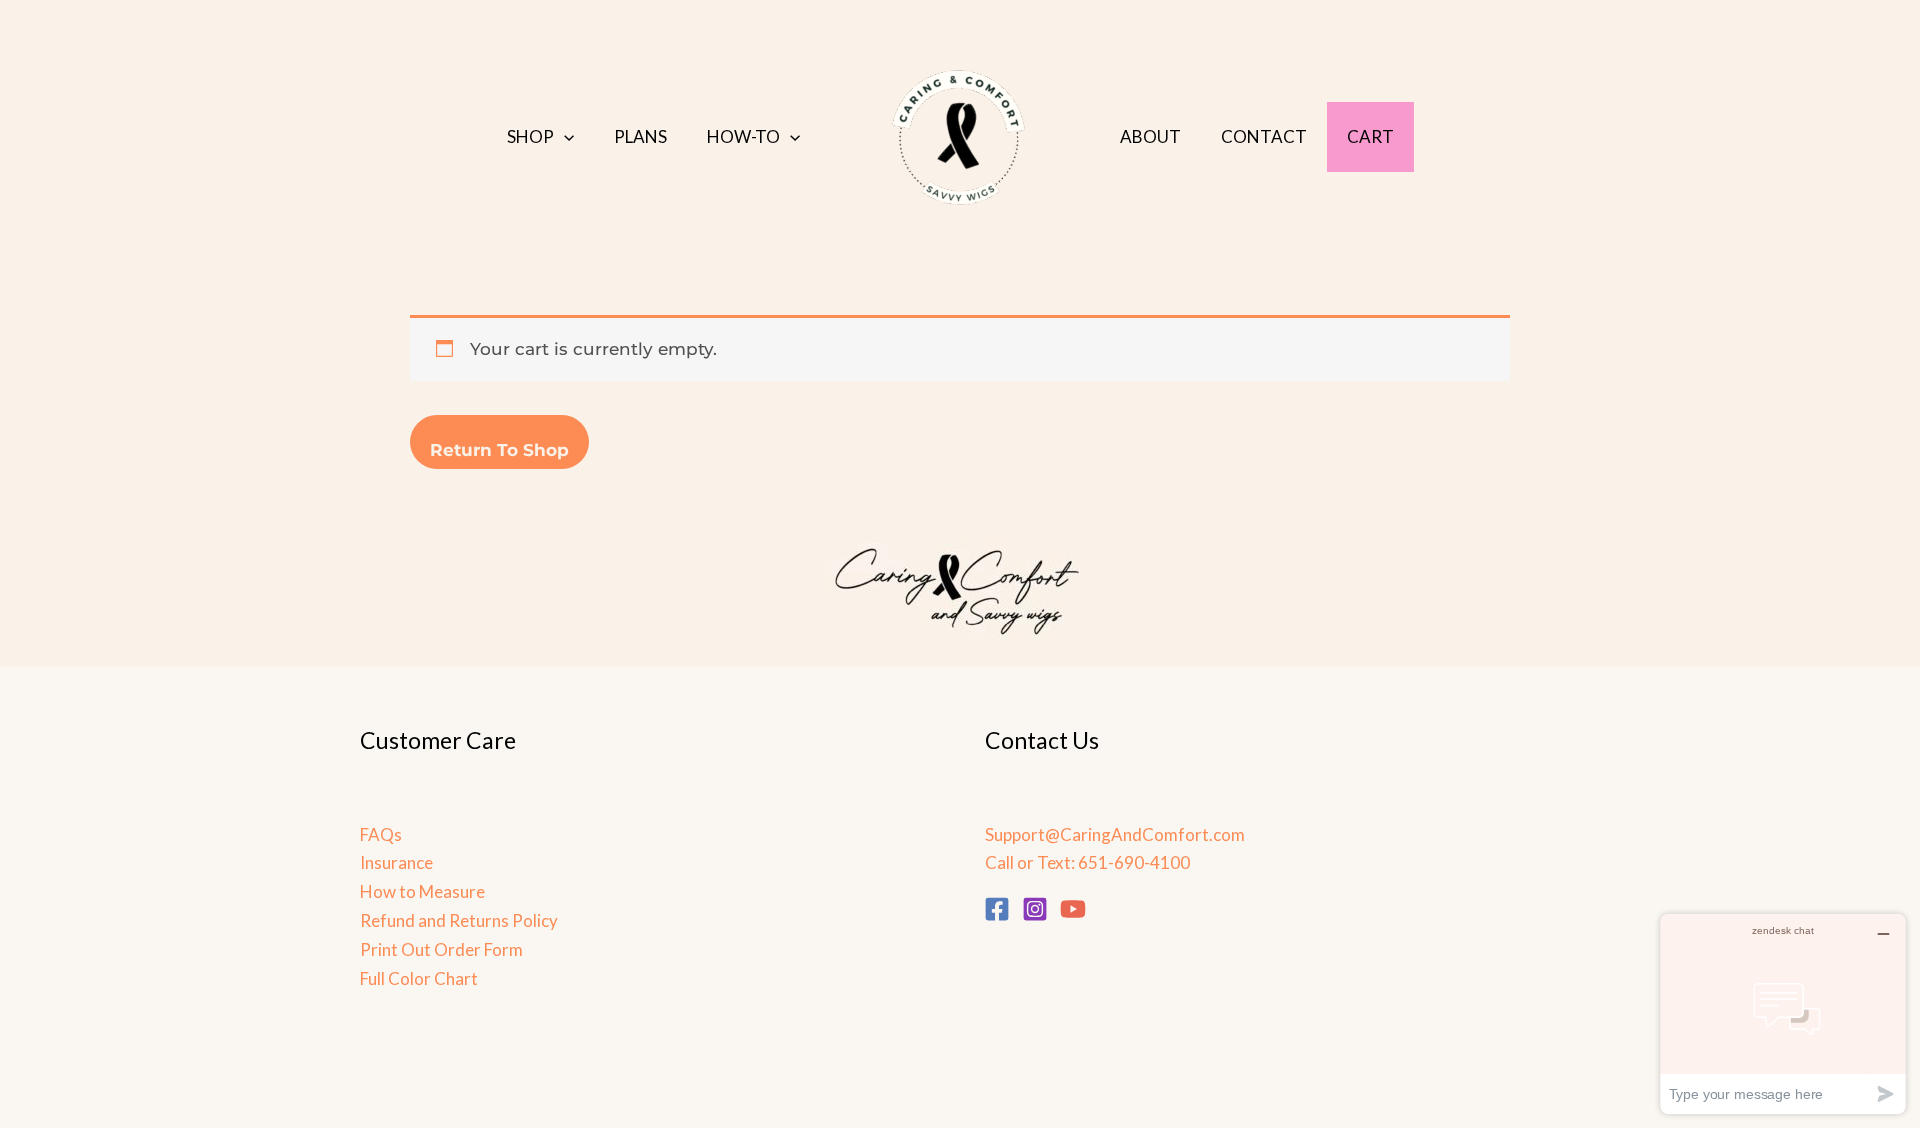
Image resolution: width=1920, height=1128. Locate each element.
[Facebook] (997, 909)
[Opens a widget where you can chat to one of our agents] (1783, 1013)
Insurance (396, 862)
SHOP (530, 136)
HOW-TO (743, 136)
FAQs (381, 834)
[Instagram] (1035, 909)
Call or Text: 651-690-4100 (1087, 862)
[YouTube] (1073, 909)
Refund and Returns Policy (459, 920)
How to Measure (422, 891)
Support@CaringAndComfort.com (1115, 834)
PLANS (640, 136)
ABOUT (1150, 136)
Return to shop (499, 450)
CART (1370, 136)
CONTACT (1264, 136)
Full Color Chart (419, 978)
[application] (564, 137)
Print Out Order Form (441, 949)
